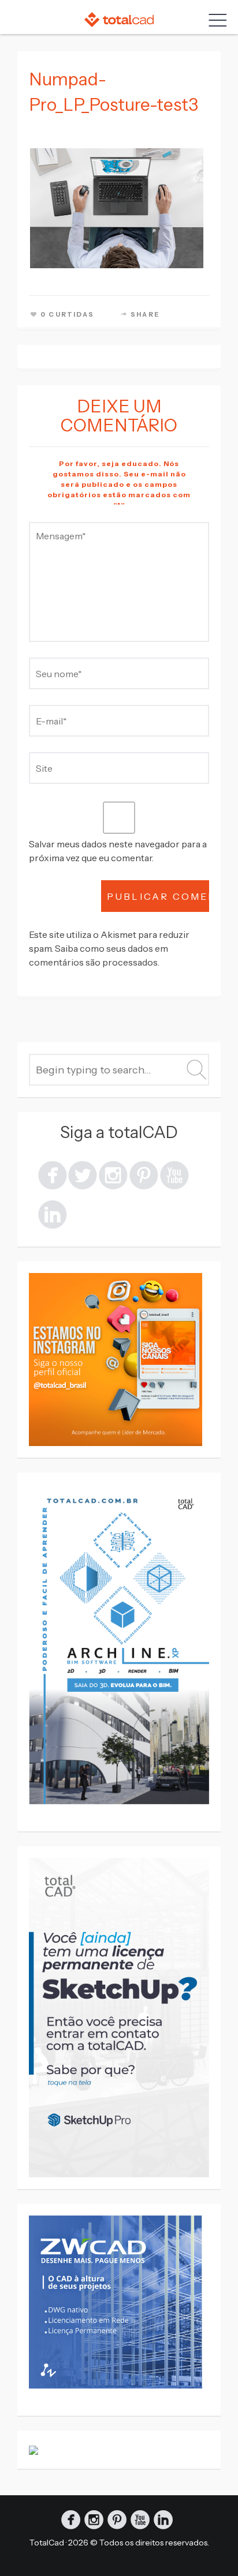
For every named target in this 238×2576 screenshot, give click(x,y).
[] (53, 1174)
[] (113, 1174)
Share (145, 314)
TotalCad (47, 2543)
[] (174, 1174)
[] (83, 1174)
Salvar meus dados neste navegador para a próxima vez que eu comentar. (118, 851)
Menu (215, 20)
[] (53, 1213)
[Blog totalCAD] (119, 19)
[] (144, 1174)
